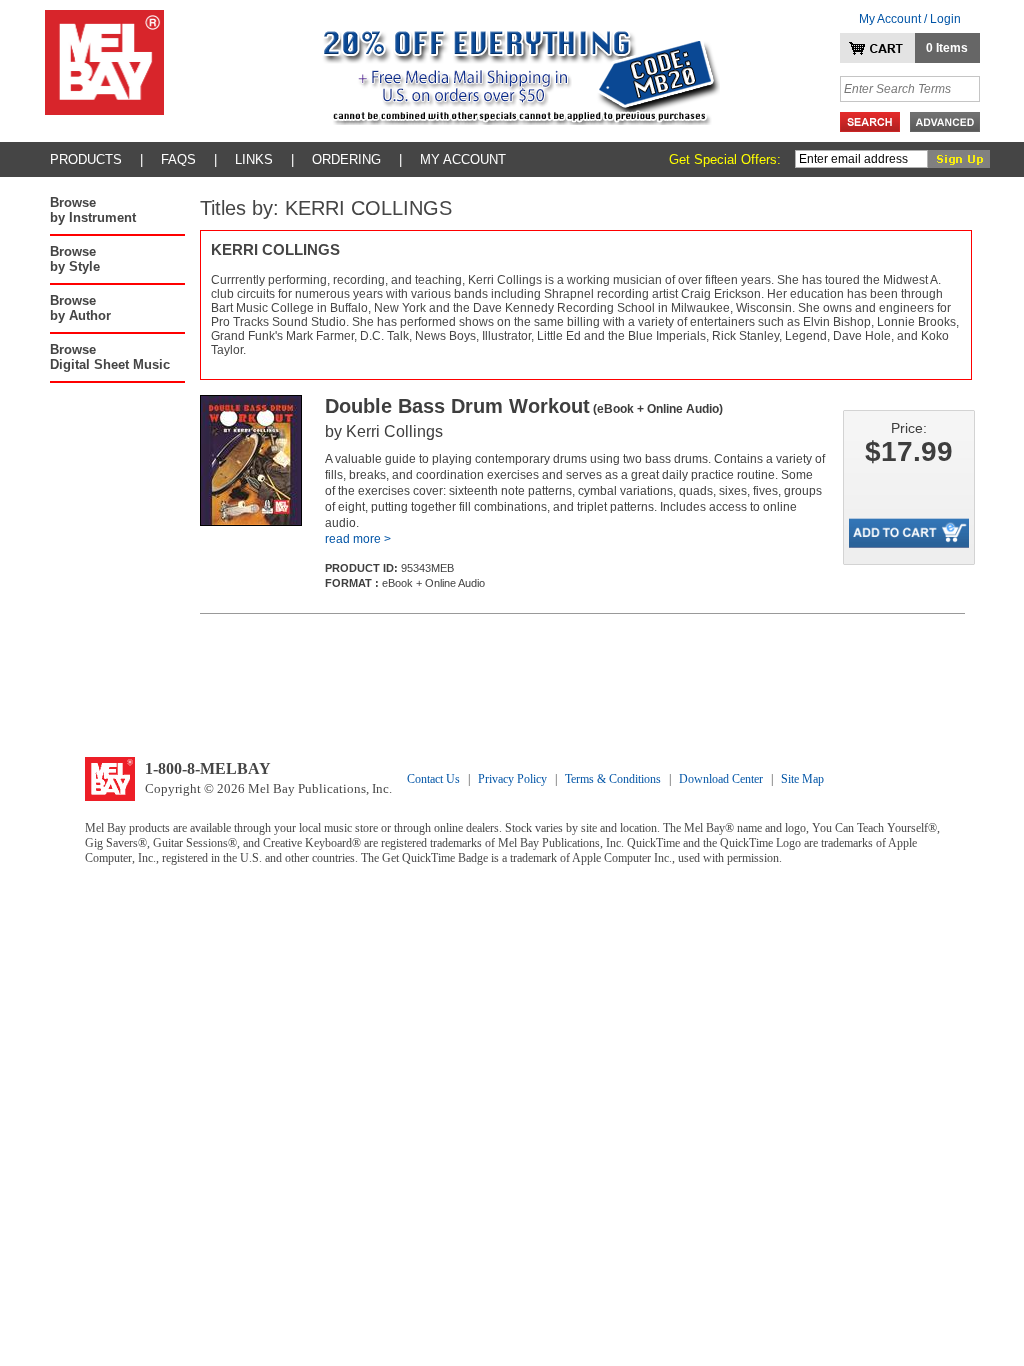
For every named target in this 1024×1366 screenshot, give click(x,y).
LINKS (254, 159)
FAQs (178, 159)
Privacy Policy (512, 779)
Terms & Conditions (613, 779)
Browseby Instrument (93, 210)
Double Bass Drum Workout (524, 406)
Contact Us (433, 779)
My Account (463, 159)
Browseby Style (75, 259)
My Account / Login (910, 19)
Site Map (802, 779)
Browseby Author (80, 308)
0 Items (947, 48)
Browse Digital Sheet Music (110, 357)
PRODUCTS (86, 159)
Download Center (721, 779)
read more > (358, 539)
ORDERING (346, 159)
